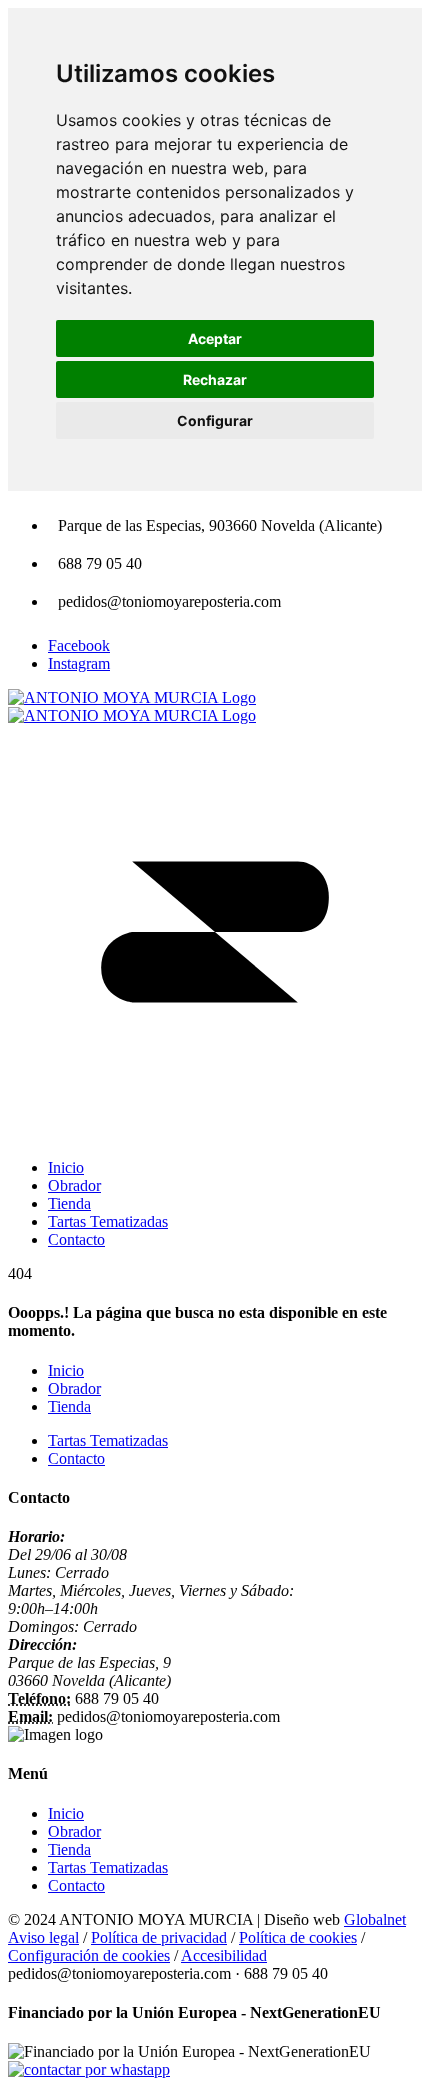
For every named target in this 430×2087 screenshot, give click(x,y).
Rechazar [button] (215, 379)
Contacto (76, 1458)
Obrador (74, 1388)
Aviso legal (43, 1937)
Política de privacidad (159, 1937)
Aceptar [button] (215, 338)
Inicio (66, 1370)
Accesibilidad (224, 1955)
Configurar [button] (215, 420)
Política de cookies (298, 1937)
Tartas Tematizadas (108, 1440)
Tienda (69, 1406)
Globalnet (375, 1919)
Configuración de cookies (89, 1955)
